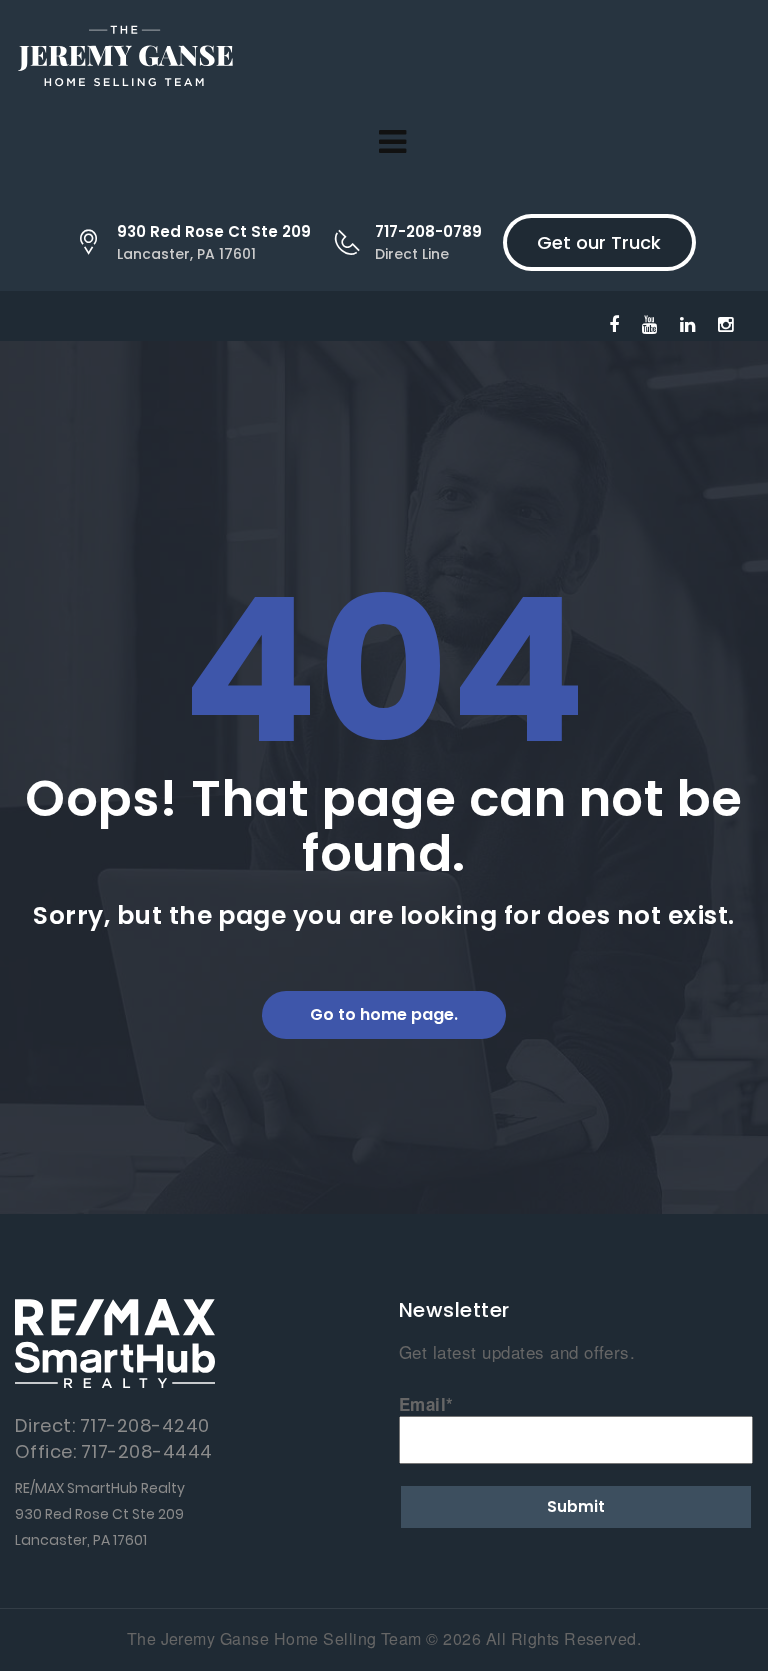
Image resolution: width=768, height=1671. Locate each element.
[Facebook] (614, 323)
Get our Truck (599, 242)
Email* (426, 1404)
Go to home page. (384, 1014)
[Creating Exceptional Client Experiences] (125, 59)
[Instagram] (725, 323)
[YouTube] (649, 323)
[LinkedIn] (687, 323)
